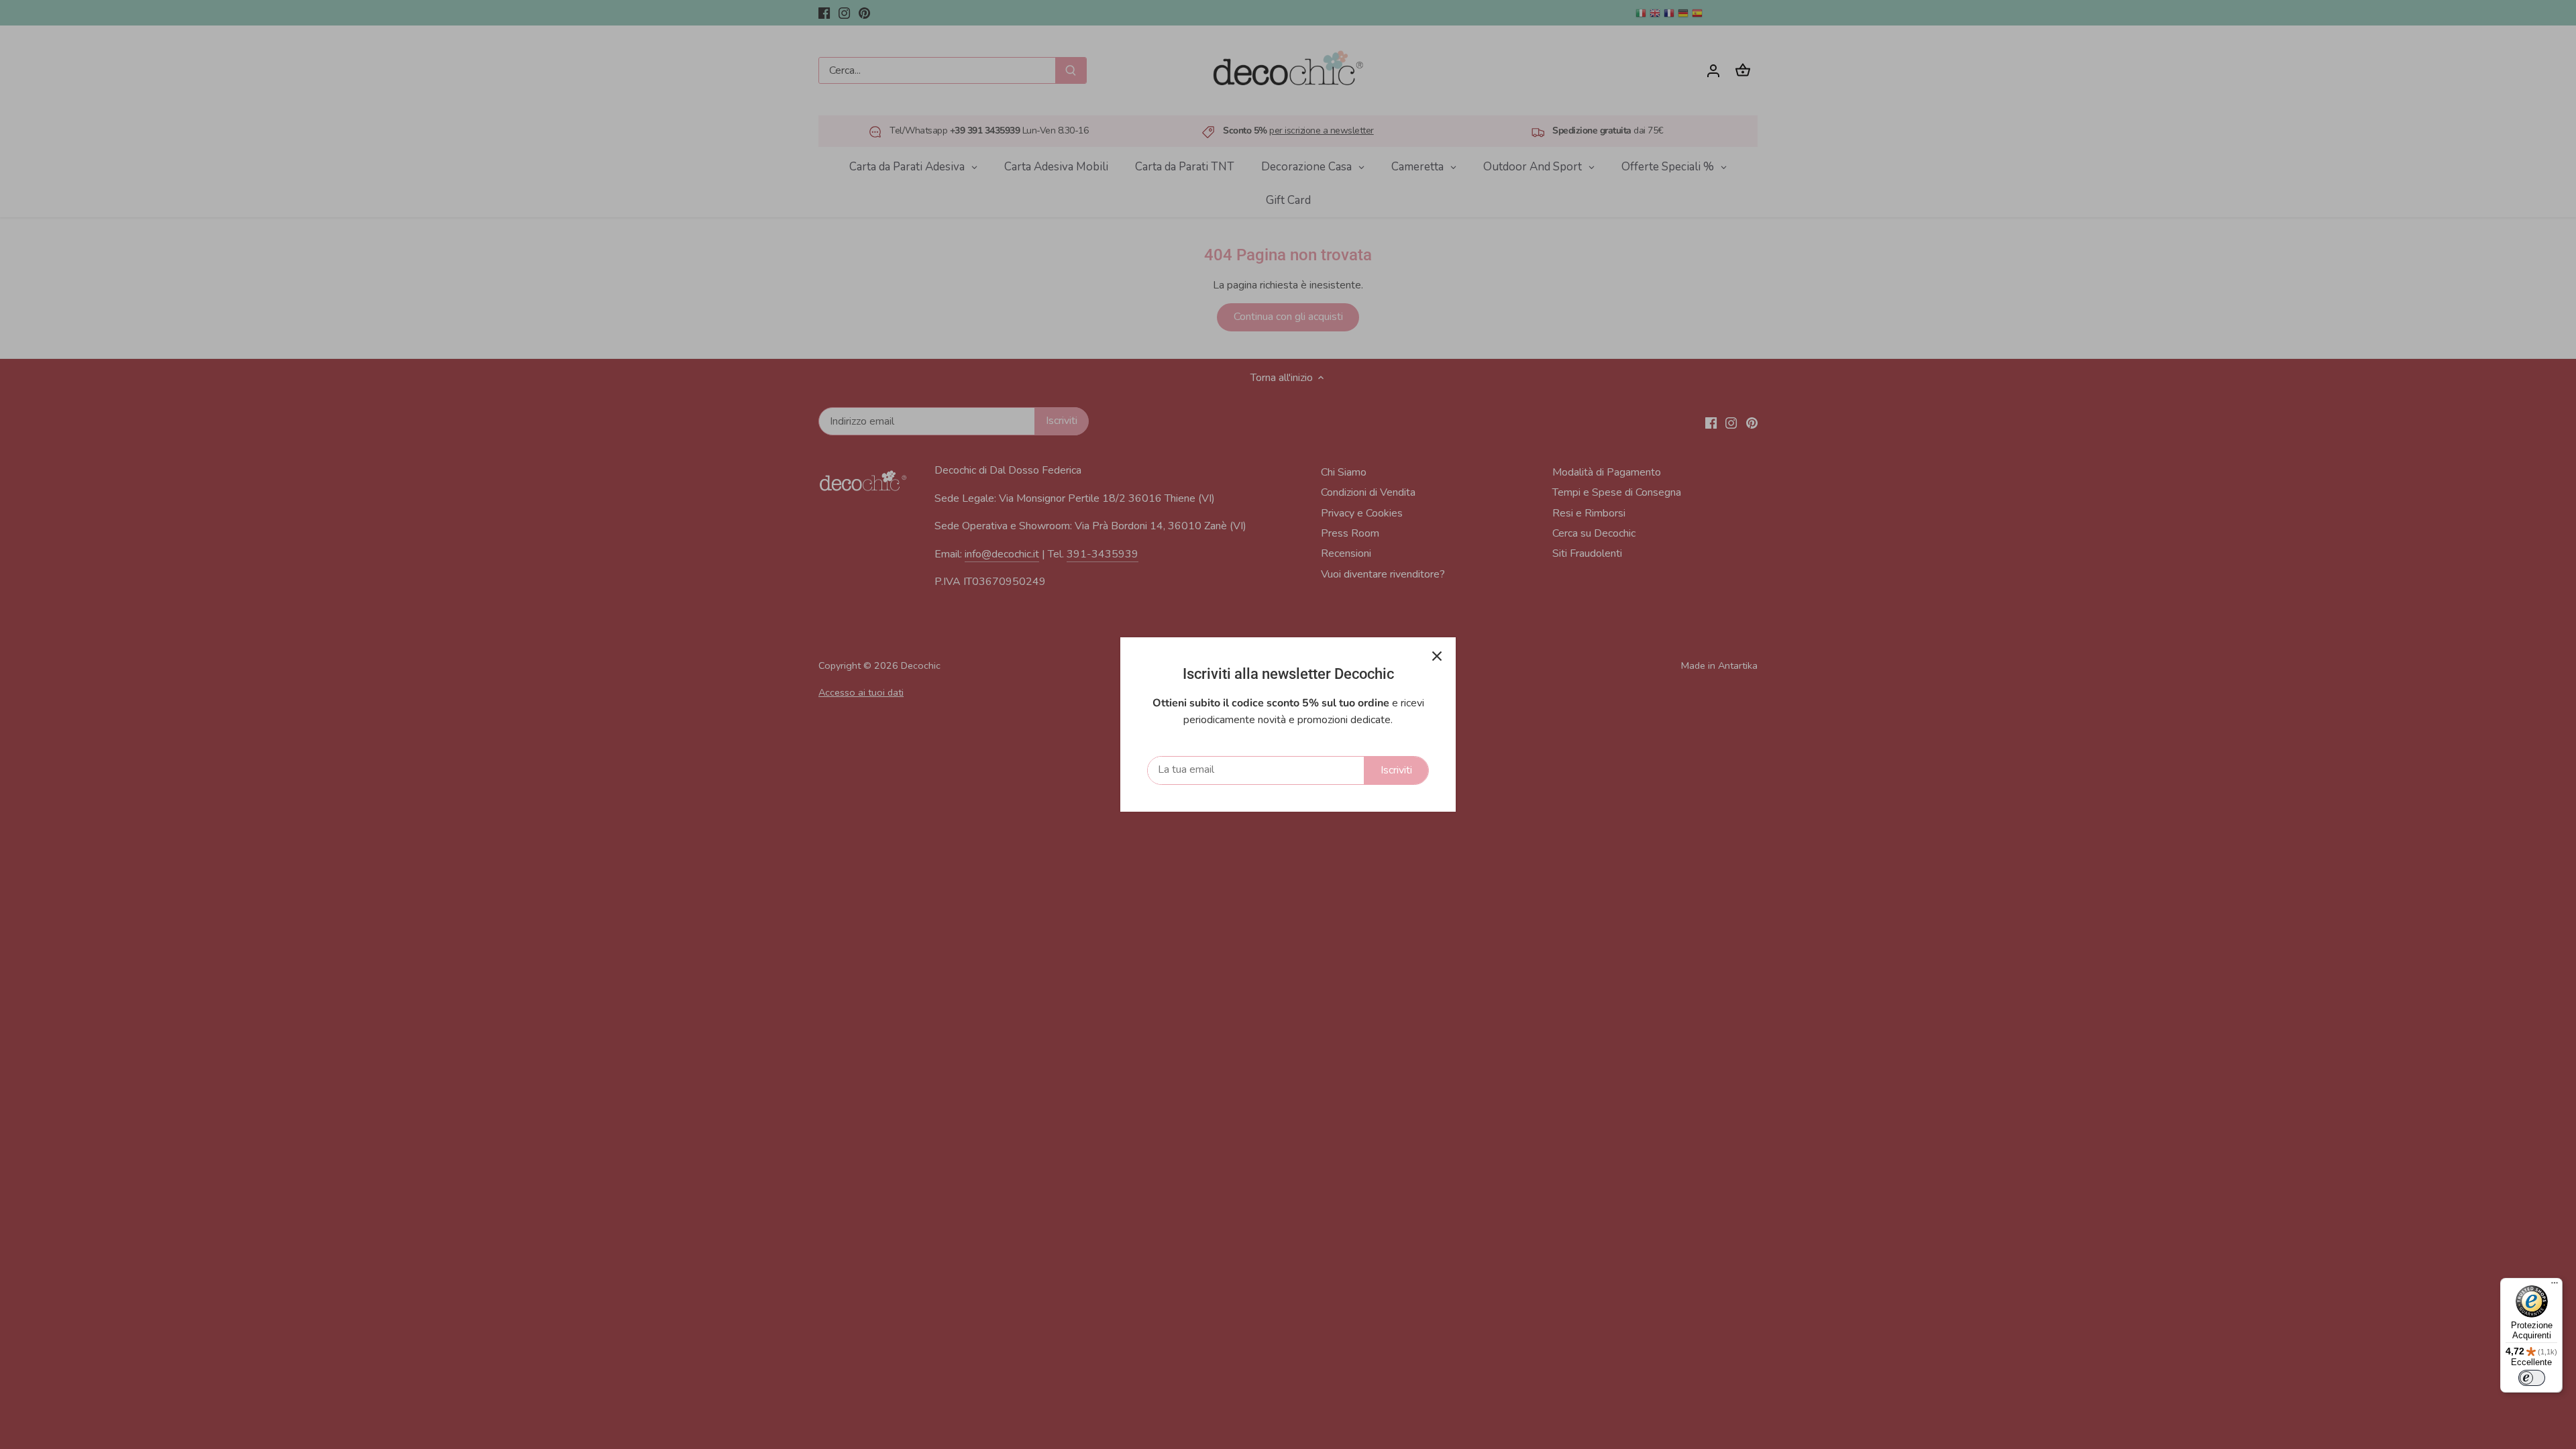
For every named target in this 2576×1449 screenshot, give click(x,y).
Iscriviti (1396, 770)
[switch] (2532, 1378)
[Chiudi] (1437, 656)
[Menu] (2555, 1286)
